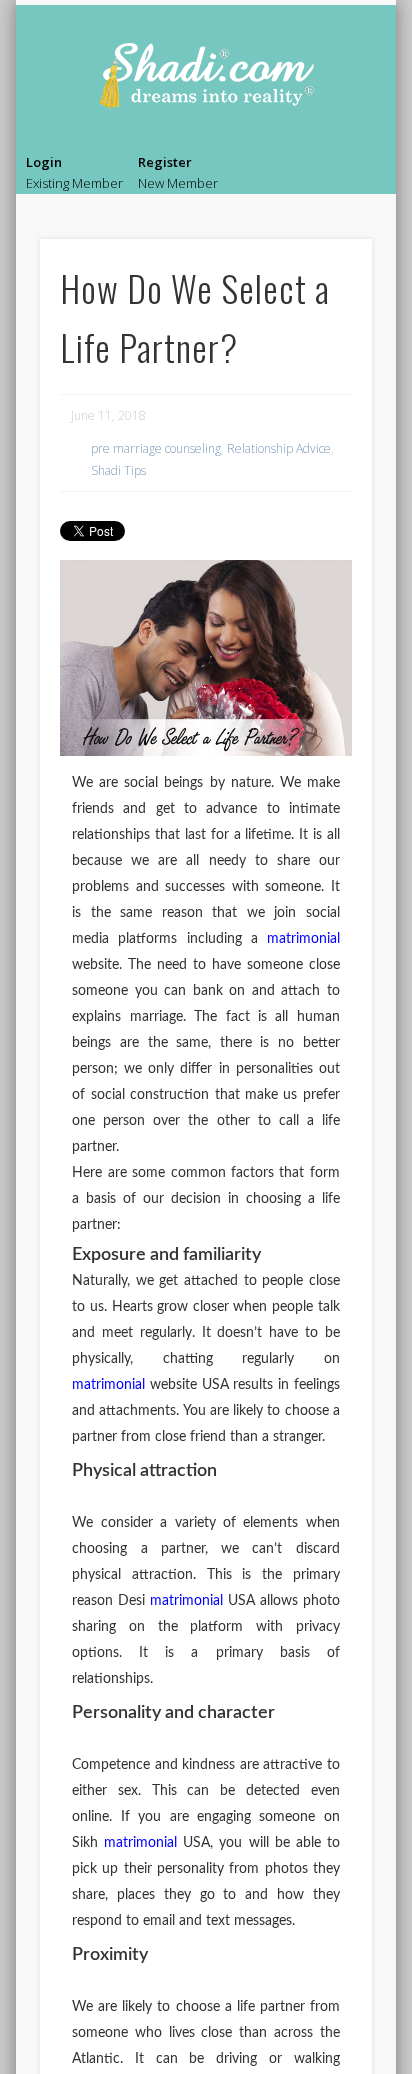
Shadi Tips (118, 470)
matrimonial (303, 939)
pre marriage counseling (156, 448)
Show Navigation (361, 176)
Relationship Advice (279, 448)
